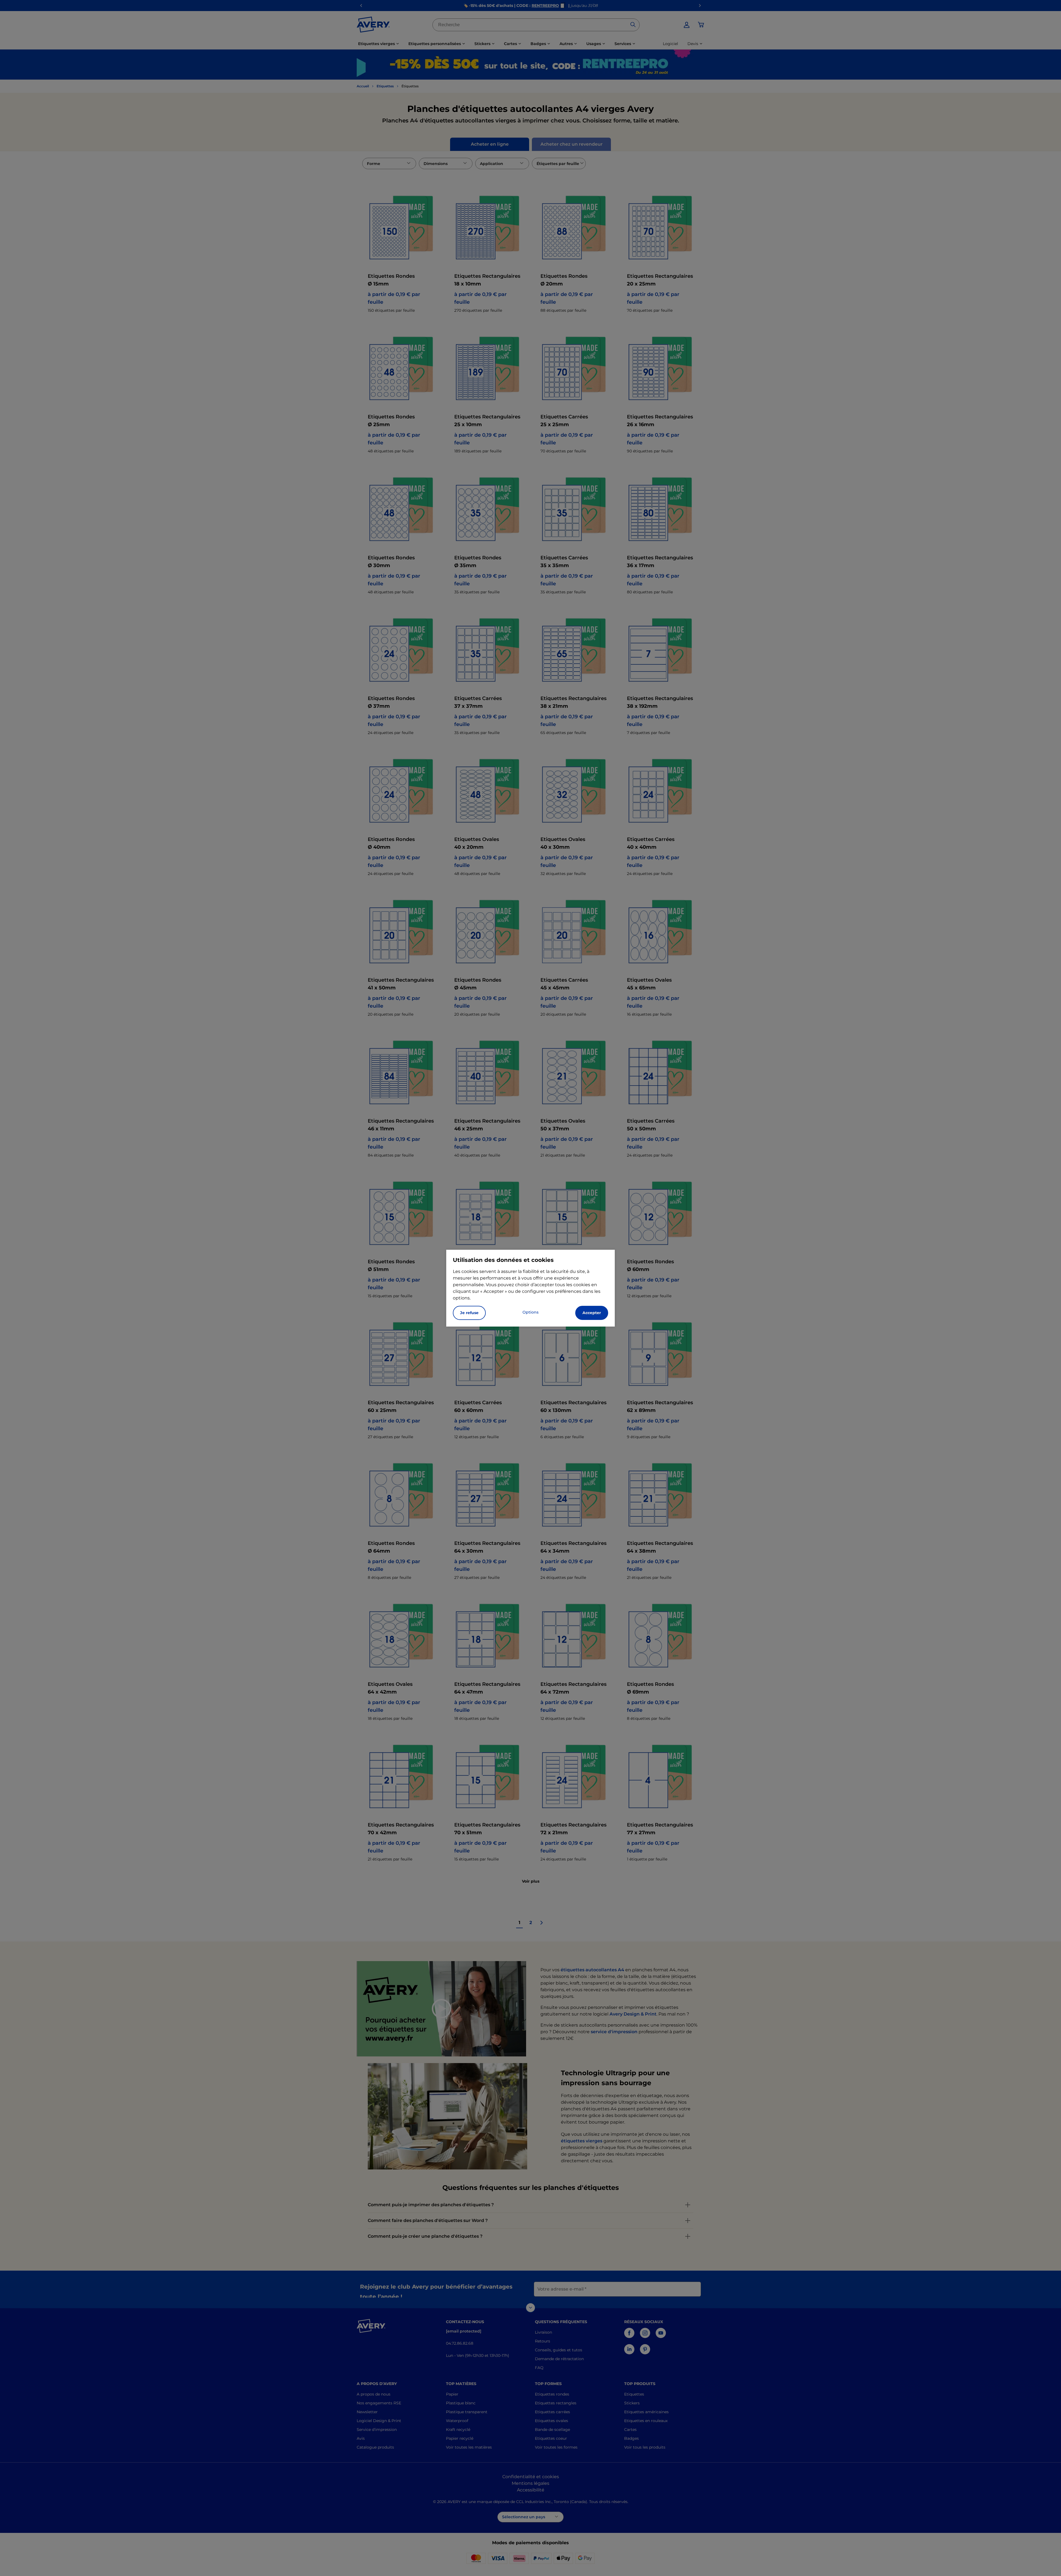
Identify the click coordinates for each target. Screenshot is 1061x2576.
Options (530, 1312)
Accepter (592, 1313)
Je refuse (469, 1313)
